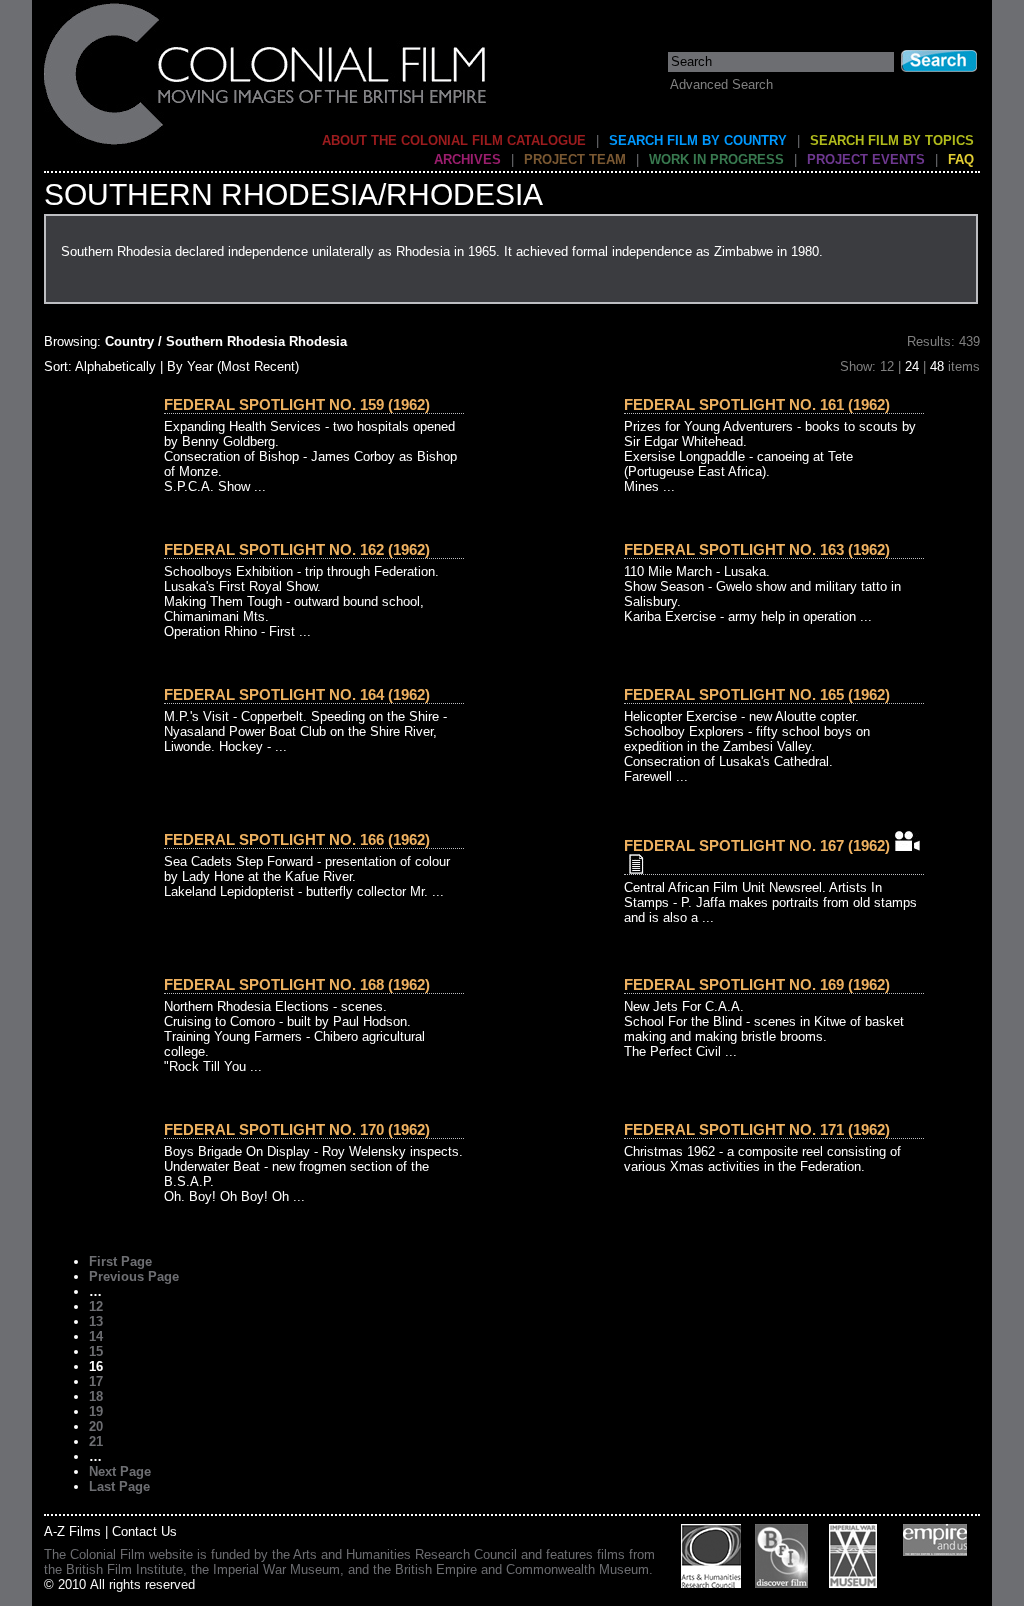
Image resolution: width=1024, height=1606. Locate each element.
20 (96, 1426)
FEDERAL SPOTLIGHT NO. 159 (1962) (297, 404)
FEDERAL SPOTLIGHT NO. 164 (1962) (297, 694)
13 (96, 1321)
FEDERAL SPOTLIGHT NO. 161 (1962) (757, 404)
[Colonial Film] (266, 143)
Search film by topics (892, 140)
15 (96, 1351)
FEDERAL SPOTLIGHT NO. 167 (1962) (757, 845)
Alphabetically (115, 366)
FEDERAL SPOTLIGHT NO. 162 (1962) (297, 549)
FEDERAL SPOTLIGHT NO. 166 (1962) (297, 839)
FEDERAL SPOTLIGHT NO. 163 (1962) (757, 549)
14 (96, 1336)
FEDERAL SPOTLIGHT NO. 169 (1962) (757, 984)
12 (96, 1306)
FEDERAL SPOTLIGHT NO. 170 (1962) (297, 1129)
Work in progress (716, 159)
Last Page (119, 1486)
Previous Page (134, 1276)
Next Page (120, 1471)
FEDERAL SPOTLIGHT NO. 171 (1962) (757, 1129)
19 (96, 1411)
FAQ (961, 159)
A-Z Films (72, 1531)
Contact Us (144, 1531)
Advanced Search (721, 84)
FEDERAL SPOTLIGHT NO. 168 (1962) (297, 984)
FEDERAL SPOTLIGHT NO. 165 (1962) (757, 694)
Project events (866, 159)
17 (96, 1381)
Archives (467, 159)
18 (96, 1396)
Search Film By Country (698, 140)
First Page (120, 1261)
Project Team (575, 159)
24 (912, 366)
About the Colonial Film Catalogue (454, 140)
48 (937, 366)
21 (96, 1441)
